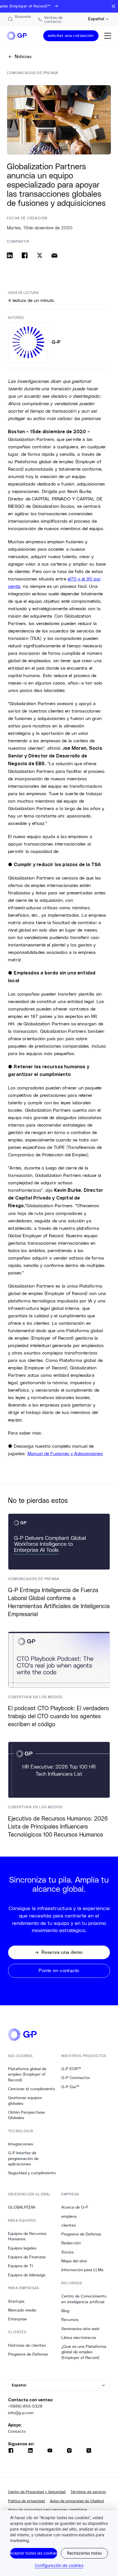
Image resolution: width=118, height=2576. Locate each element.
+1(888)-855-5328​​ (25, 2406)
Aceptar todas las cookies (34, 2553)
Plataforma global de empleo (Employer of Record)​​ (27, 2074)
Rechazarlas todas (84, 2553)
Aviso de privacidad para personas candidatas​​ (48, 2510)
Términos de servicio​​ (88, 2492)
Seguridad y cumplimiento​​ (32, 2173)
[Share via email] (54, 255)
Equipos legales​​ (22, 2248)
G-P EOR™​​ (71, 2069)
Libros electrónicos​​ (79, 2338)
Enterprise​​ (18, 2319)
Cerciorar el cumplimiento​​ (32, 2089)
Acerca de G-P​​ (75, 2207)
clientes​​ (69, 2225)
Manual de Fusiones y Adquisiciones (65, 1453)
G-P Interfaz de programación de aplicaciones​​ (23, 2158)
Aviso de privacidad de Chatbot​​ (77, 2501)
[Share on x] (40, 255)
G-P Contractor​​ (76, 2078)
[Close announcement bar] (113, 6)
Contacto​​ (17, 2431)
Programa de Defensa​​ (28, 2354)
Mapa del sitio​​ (74, 2261)
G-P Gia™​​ (70, 2087)
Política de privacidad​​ (27, 2501)
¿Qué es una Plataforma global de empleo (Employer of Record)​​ (84, 2352)
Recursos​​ (70, 2320)
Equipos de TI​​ (20, 2266)
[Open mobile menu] (108, 36)
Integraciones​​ (21, 2144)
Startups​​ (16, 2301)
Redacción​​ (71, 2243)
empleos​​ (69, 2216)
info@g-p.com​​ (21, 2413)
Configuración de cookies (59, 2565)
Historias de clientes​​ (27, 2345)
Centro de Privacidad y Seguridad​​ (37, 2492)
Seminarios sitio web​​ (80, 2329)
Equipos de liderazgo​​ (27, 2275)
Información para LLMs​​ (82, 2270)
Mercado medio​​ (22, 2310)
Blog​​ (65, 2311)
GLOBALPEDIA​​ (22, 2207)
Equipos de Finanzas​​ (27, 2257)
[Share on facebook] (25, 255)
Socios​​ (68, 2252)
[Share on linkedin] (10, 255)
